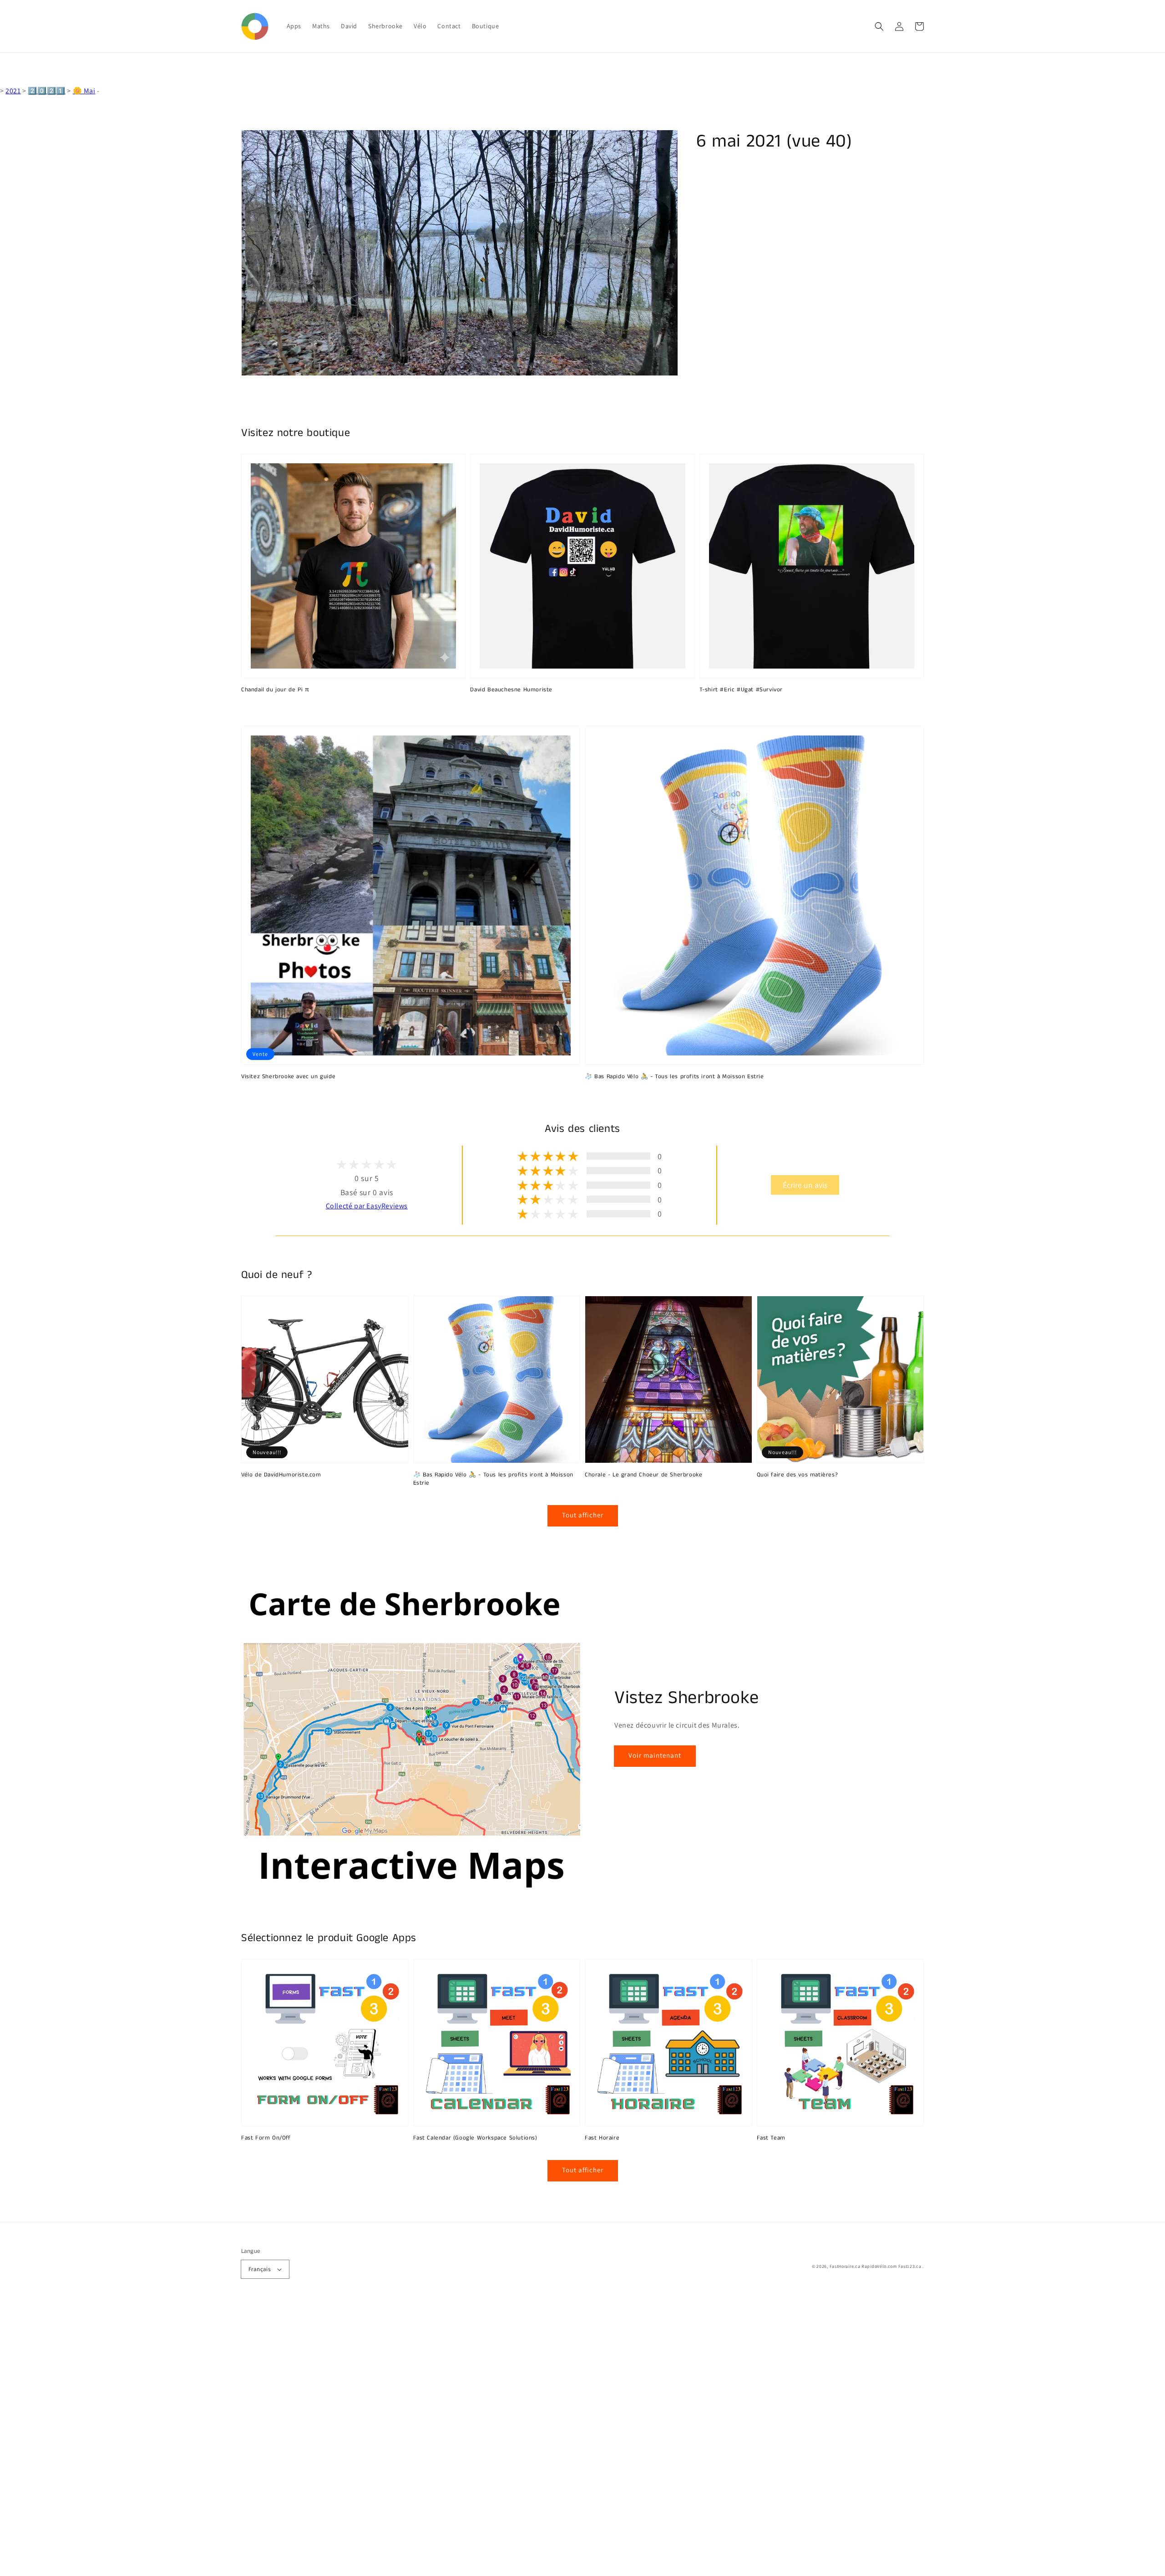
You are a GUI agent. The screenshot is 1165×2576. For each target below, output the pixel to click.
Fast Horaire (602, 2138)
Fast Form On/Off (266, 2138)
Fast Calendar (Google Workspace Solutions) (475, 2138)
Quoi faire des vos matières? (798, 1475)
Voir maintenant (655, 1755)
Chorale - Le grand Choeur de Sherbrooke (643, 1475)
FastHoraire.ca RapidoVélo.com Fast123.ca (876, 2266)
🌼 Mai (84, 91)
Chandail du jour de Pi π (275, 690)
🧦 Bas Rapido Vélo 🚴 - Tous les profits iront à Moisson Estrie (674, 1077)
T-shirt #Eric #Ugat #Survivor (741, 690)
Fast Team (771, 2138)
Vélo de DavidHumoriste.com (281, 1475)
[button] (879, 26)
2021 (13, 91)
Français (259, 2269)
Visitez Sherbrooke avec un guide (288, 1077)
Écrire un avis (805, 1185)
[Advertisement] (273, 2439)
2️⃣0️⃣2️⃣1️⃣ (46, 91)
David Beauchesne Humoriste (511, 690)
